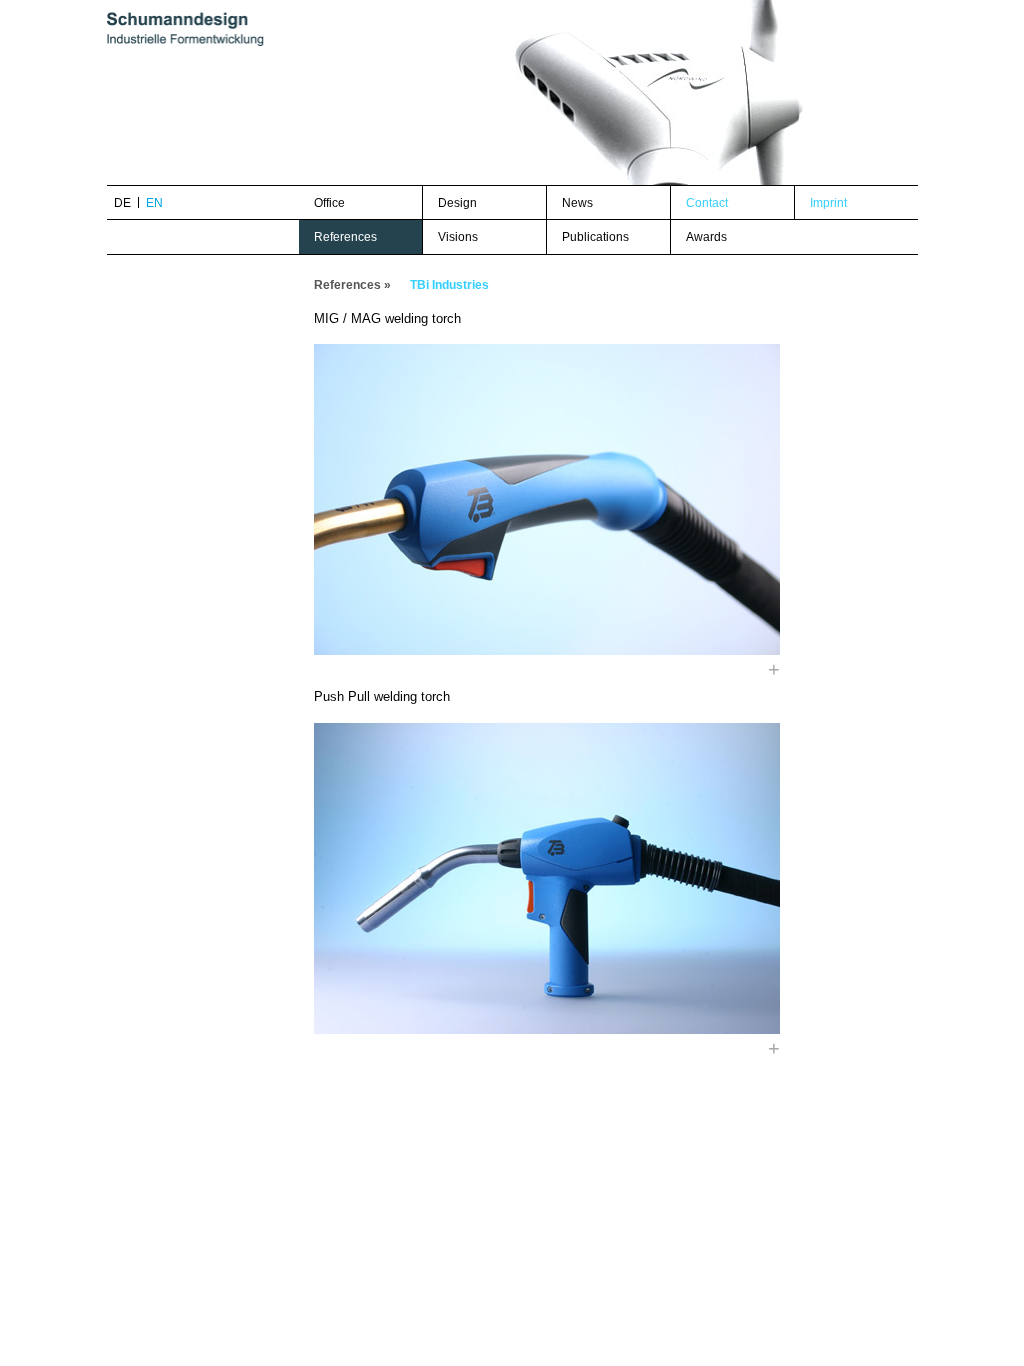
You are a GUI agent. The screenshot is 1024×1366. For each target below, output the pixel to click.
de (122, 203)
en (154, 203)
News (577, 203)
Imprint (828, 203)
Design (457, 203)
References (345, 237)
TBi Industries (449, 285)
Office (329, 203)
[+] (547, 499)
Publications (595, 237)
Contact (707, 203)
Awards (706, 237)
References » (352, 285)
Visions (458, 237)
